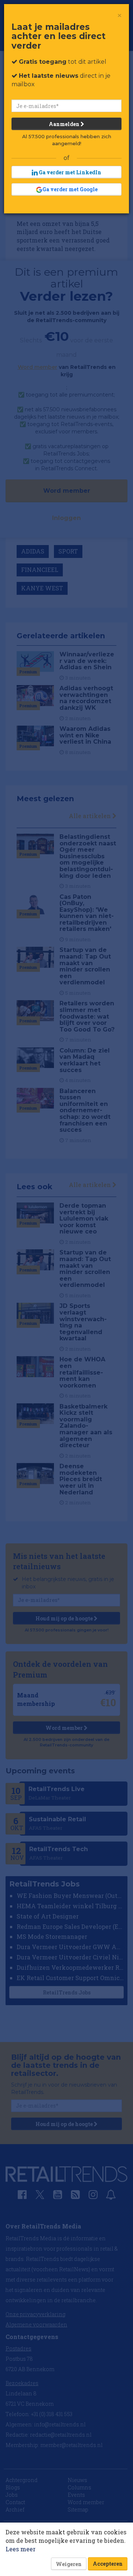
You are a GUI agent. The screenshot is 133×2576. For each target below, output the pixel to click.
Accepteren (108, 2564)
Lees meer (21, 2549)
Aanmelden (65, 124)
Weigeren (69, 2564)
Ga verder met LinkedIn (69, 172)
